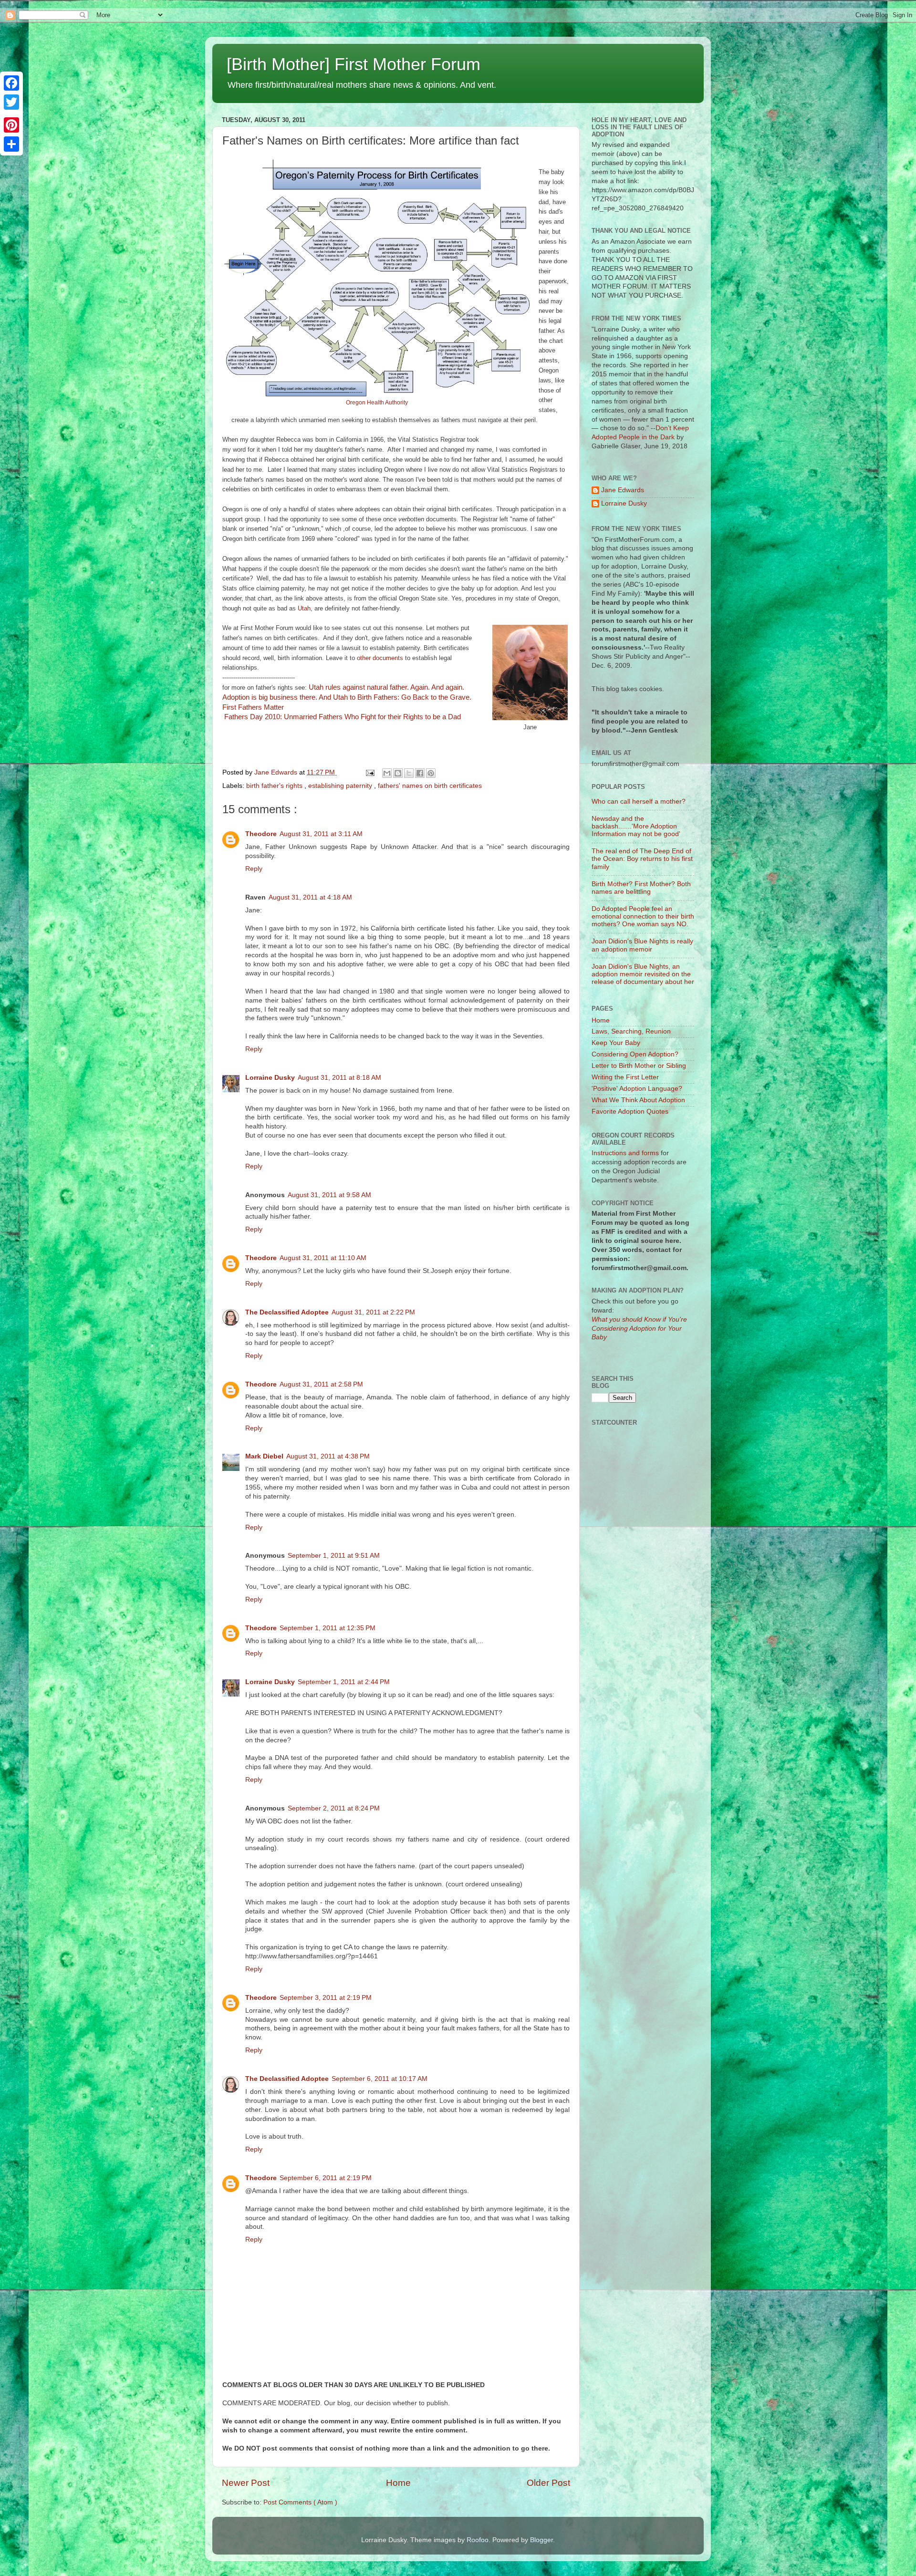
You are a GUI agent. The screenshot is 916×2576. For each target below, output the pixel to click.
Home (398, 2483)
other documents (380, 658)
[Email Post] (370, 772)
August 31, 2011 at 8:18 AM (339, 1078)
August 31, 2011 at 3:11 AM (321, 834)
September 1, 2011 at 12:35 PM (328, 1628)
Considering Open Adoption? (635, 1054)
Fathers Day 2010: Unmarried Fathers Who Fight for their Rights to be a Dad (342, 717)
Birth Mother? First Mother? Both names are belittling (641, 888)
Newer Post (246, 2483)
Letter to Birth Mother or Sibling (639, 1066)
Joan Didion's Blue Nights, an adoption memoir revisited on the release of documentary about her (643, 974)
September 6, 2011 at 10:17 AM (380, 2079)
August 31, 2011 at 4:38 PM (328, 1456)
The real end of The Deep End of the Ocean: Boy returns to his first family (642, 859)
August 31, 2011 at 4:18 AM (310, 897)
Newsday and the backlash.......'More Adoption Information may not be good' (636, 826)
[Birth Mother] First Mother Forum (354, 64)
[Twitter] (11, 102)
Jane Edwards (623, 490)
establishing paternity (341, 786)
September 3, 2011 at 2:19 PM (326, 1998)
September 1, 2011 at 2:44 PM (344, 1682)
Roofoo (478, 2540)
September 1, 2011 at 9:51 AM (334, 1556)
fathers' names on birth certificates (430, 786)
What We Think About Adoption (638, 1100)
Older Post (548, 2483)
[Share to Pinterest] (431, 773)
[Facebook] (11, 83)
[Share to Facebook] (420, 773)
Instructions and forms (625, 1153)
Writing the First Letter (625, 1077)
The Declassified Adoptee (287, 1312)
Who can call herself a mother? (639, 802)
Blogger (541, 2540)
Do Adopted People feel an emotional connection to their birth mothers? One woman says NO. (643, 916)
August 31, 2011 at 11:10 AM (323, 1258)
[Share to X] (409, 773)
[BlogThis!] (398, 773)
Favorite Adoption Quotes (630, 1112)
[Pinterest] (11, 125)
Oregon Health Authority (377, 403)
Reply (254, 869)
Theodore (261, 834)
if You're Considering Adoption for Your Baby (639, 1329)
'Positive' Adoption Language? (637, 1089)
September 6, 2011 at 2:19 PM (326, 2178)
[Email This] (387, 773)
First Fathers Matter (253, 707)
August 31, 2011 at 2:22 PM (373, 1312)
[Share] (11, 144)
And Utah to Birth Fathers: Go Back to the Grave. (395, 697)
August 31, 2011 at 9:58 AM (329, 1195)
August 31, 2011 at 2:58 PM (321, 1384)
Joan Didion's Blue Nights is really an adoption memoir (642, 945)
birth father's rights (275, 786)
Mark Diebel (264, 1456)
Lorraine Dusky (270, 1078)
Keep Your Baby (616, 1043)
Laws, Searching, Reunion (631, 1031)
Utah (304, 608)
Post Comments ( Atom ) (300, 2502)
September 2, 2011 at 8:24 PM (334, 1808)
